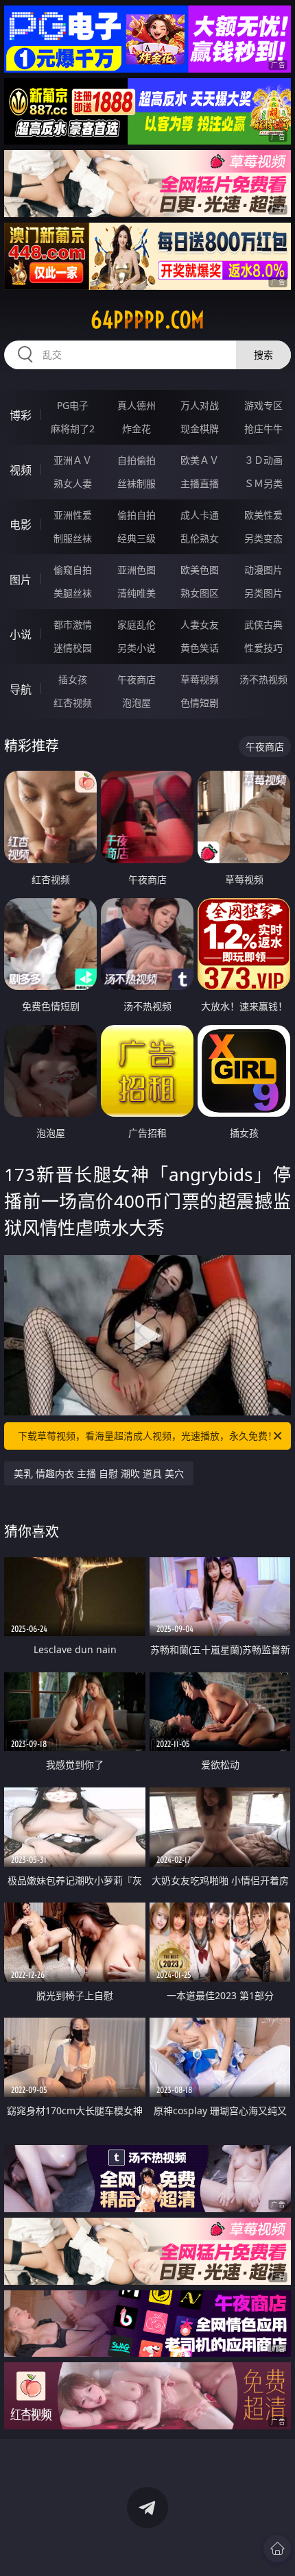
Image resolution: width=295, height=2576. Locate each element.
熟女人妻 (73, 483)
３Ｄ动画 (263, 460)
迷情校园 (73, 648)
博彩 (21, 415)
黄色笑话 (200, 648)
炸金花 (137, 429)
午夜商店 (137, 679)
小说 (21, 634)
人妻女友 (200, 624)
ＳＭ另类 (263, 483)
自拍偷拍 (137, 460)
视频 (21, 470)
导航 (21, 689)
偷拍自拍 (137, 515)
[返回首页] (277, 2549)
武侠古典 (263, 624)
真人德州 (137, 405)
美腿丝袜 (73, 593)
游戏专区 (263, 405)
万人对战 (200, 405)
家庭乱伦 (137, 624)
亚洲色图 (137, 570)
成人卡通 (200, 515)
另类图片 (263, 593)
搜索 (263, 355)
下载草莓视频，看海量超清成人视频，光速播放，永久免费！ (147, 1436)
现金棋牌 (200, 429)
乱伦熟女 (200, 538)
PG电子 (73, 405)
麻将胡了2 (73, 429)
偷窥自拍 (73, 570)
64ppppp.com (147, 320)
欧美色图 (200, 570)
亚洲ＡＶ (73, 460)
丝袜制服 (137, 483)
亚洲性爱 (73, 515)
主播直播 (200, 483)
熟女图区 (200, 593)
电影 (21, 525)
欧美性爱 (263, 515)
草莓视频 (200, 679)
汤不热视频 (263, 679)
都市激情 (73, 624)
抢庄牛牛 (263, 429)
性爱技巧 (263, 648)
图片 (21, 580)
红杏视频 (73, 703)
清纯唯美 (137, 593)
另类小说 (137, 648)
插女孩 (73, 679)
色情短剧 (200, 703)
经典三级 (137, 538)
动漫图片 (263, 570)
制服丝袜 (73, 538)
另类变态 (263, 538)
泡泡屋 (137, 703)
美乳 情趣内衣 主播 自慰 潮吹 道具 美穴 (99, 1473)
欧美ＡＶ (200, 460)
